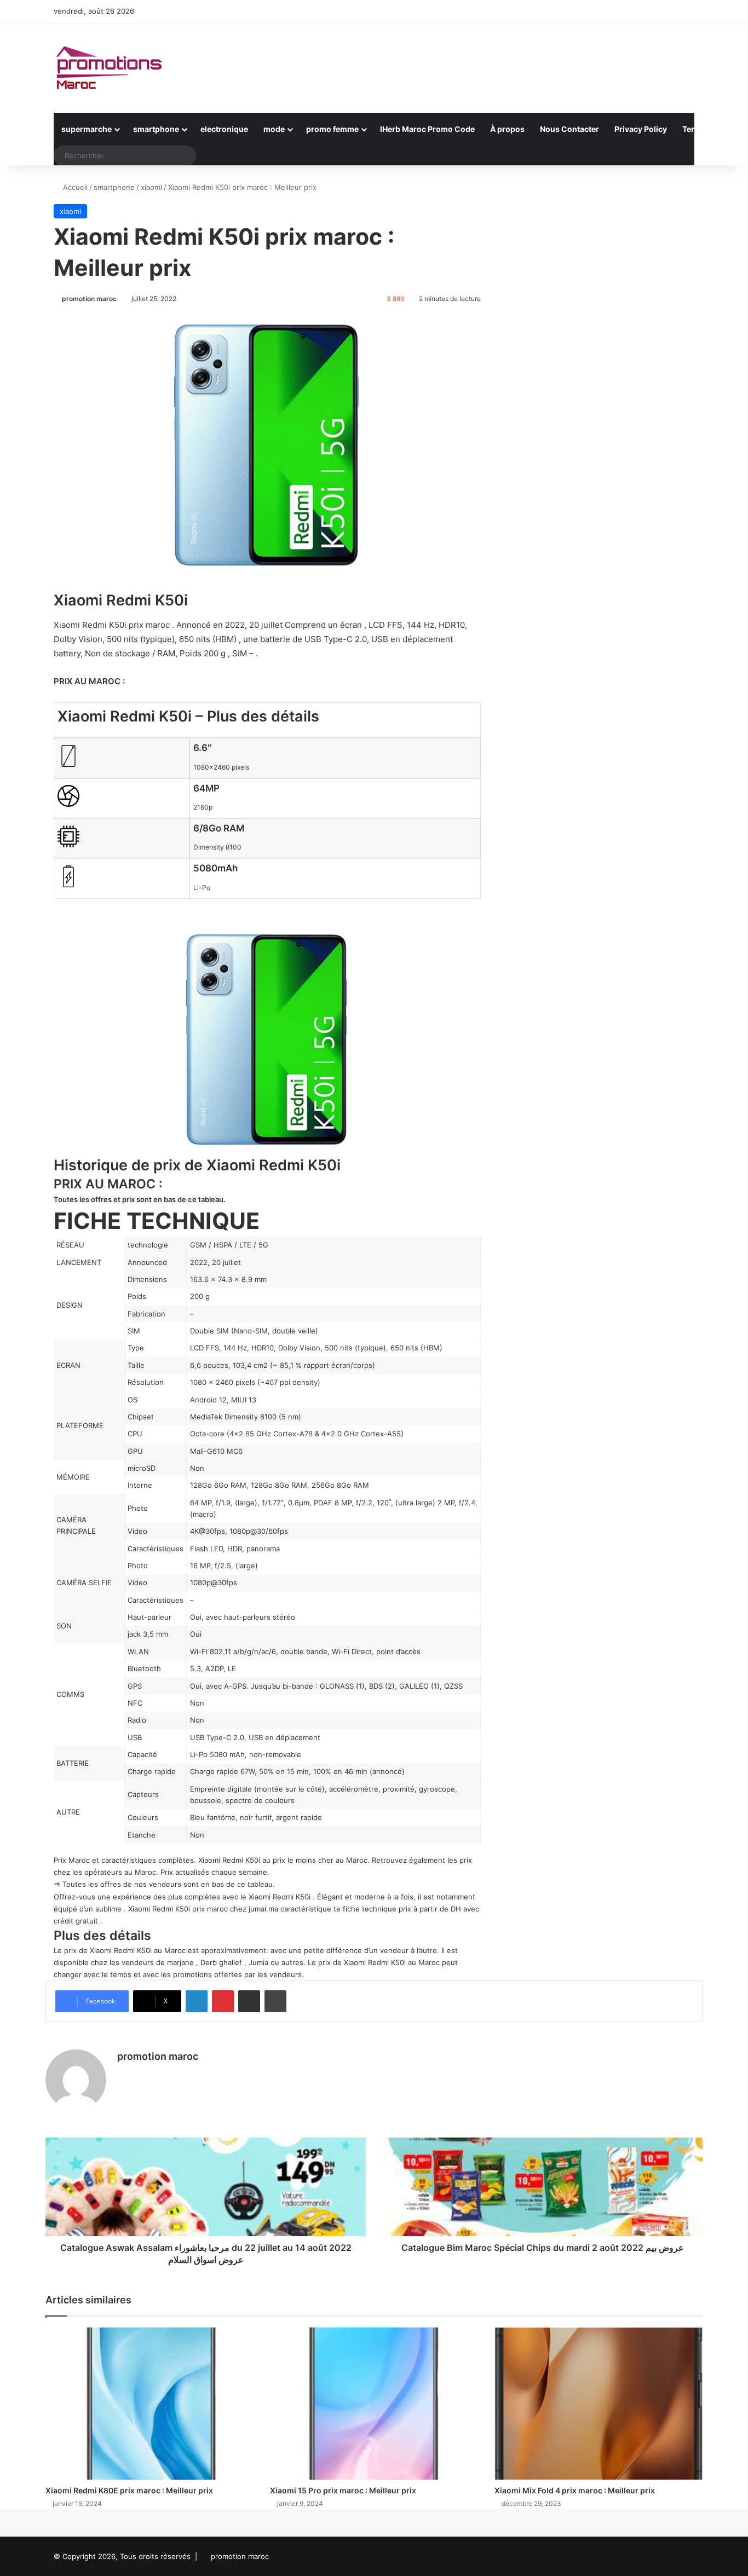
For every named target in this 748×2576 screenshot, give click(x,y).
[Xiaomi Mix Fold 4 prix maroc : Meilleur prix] (599, 2404)
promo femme (332, 129)
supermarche (87, 129)
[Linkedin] (197, 2001)
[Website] (124, 2076)
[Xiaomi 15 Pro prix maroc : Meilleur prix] (374, 2404)
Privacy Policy (641, 129)
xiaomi (151, 187)
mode (274, 129)
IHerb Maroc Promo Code (427, 129)
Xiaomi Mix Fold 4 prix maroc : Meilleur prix (575, 2490)
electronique (224, 129)
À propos (507, 129)
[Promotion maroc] (108, 68)
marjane (180, 1962)
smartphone (156, 129)
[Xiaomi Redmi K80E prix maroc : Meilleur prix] (149, 2404)
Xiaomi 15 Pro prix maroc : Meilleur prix (343, 2490)
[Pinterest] (223, 2001)
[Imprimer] (275, 2001)
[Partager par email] (249, 2001)
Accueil (74, 187)
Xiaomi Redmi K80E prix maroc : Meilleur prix (129, 2490)
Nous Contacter (569, 129)
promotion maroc (89, 299)
